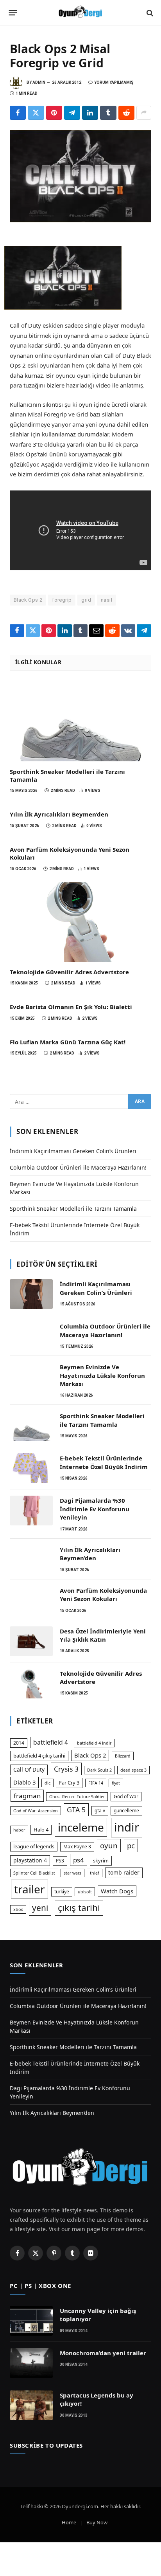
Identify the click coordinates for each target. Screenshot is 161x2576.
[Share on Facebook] (18, 113)
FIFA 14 (96, 1783)
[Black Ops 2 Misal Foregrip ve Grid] (80, 176)
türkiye (62, 1892)
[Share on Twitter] (36, 113)
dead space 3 (133, 1770)
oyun (109, 1845)
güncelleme (126, 1811)
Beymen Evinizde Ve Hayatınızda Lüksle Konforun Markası (102, 1375)
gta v (100, 1811)
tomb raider (124, 1872)
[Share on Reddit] (126, 113)
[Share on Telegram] (72, 113)
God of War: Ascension (36, 1811)
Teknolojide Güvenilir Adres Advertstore (69, 972)
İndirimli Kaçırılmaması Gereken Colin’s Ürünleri (73, 1151)
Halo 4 (41, 1830)
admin (39, 82)
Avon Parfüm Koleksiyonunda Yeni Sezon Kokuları (103, 1594)
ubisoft (85, 1892)
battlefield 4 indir (94, 1743)
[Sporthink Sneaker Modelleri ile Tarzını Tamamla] (80, 721)
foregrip (62, 600)
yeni (40, 1908)
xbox (18, 1909)
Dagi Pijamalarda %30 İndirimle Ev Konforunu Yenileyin (95, 1509)
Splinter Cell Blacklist (34, 1873)
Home (69, 2522)
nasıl (106, 600)
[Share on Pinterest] (54, 113)
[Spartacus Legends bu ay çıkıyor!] (31, 2405)
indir (127, 1827)
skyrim (101, 1860)
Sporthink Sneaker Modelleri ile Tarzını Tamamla (73, 1209)
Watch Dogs (117, 1891)
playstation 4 (30, 1860)
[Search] (149, 13)
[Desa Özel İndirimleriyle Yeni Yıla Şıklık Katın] (31, 1641)
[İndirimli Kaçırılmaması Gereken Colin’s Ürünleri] (31, 1294)
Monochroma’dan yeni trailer (103, 2353)
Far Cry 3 (69, 1783)
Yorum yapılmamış (114, 82)
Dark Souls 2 (99, 1770)
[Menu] (13, 13)
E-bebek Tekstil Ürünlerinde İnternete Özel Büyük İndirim (104, 1462)
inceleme (81, 1827)
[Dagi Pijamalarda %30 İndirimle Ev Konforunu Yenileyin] (31, 1511)
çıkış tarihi (79, 1908)
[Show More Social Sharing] (144, 113)
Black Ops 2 (28, 600)
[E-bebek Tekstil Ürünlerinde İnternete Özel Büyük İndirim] (31, 1468)
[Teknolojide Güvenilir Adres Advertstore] (80, 922)
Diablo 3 (24, 1782)
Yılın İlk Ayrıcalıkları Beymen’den (59, 814)
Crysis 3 (66, 1769)
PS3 (60, 1861)
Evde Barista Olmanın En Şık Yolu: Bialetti (71, 1007)
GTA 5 (76, 1810)
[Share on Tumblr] (108, 113)
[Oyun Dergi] (80, 13)
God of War (126, 1796)
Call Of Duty (29, 1769)
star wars (72, 1873)
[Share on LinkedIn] (90, 113)
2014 (19, 1743)
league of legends (34, 1846)
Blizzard (123, 1756)
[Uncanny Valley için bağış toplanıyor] (31, 2321)
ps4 (79, 1860)
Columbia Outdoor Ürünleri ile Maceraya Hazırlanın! (78, 1167)
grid (86, 600)
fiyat (116, 1783)
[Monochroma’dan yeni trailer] (31, 2363)
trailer (30, 1889)
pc (131, 1845)
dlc (47, 1783)
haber (19, 1830)
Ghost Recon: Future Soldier (77, 1797)
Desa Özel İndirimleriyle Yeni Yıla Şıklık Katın (103, 1635)
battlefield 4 (51, 1742)
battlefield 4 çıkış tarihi (39, 1756)
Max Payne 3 (77, 1847)
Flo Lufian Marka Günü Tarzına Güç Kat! (68, 1042)
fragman (27, 1796)
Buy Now (97, 2522)
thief (95, 1873)
